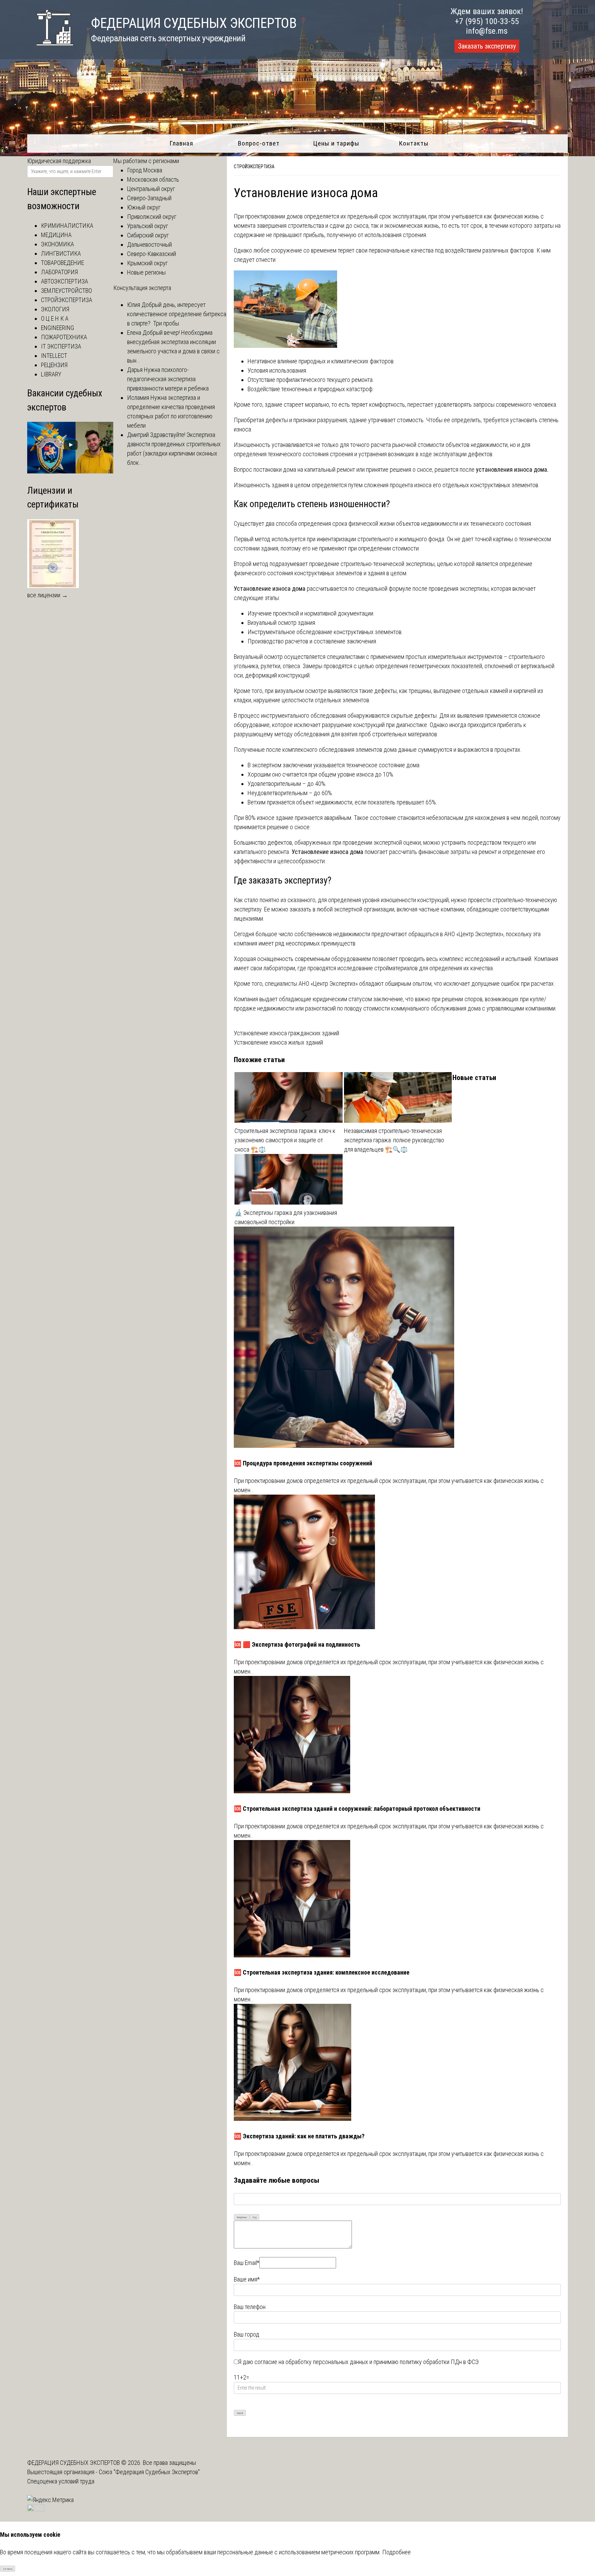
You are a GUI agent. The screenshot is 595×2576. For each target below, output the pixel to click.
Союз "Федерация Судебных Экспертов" (149, 2472)
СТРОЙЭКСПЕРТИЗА (254, 167)
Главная (181, 143)
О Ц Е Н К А (55, 318)
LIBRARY (51, 374)
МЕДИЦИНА (56, 235)
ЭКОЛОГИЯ (55, 309)
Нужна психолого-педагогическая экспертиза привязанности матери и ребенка (168, 379)
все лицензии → (48, 595)
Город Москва (145, 170)
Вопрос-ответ (259, 143)
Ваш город (247, 2334)
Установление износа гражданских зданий (286, 1033)
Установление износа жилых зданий (278, 1042)
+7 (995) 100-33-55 (487, 21)
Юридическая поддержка (59, 161)
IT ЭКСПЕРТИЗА (61, 346)
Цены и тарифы (336, 143)
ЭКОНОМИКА (58, 244)
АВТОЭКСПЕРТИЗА (65, 281)
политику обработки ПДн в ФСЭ (439, 2362)
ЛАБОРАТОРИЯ (59, 272)
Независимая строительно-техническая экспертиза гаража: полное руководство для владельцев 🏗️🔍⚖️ (394, 1140)
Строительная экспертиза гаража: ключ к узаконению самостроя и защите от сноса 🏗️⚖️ (285, 1140)
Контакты (414, 143)
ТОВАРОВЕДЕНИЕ (62, 263)
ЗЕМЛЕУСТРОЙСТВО (66, 291)
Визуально (242, 2217)
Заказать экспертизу (487, 46)
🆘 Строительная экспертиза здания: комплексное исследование (322, 1972)
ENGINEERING (58, 328)
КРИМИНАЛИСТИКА (67, 226)
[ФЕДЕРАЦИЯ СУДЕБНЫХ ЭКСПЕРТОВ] (50, 49)
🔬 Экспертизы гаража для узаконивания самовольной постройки (286, 1217)
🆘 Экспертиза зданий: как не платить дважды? (299, 2136)
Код (255, 2217)
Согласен (8, 2569)
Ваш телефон (250, 2307)
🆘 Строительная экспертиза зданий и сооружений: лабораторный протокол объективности (357, 1809)
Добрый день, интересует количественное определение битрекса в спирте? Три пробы (177, 314)
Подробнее (396, 2552)
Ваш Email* (247, 2263)
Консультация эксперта (142, 288)
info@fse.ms (487, 31)
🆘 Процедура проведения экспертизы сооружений (303, 1463)
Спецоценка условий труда (61, 2481)
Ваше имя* (247, 2279)
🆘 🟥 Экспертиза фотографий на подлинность (297, 1644)
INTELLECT (54, 356)
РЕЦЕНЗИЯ (54, 365)
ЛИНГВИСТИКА (61, 253)
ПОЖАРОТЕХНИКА (64, 337)
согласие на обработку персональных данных (311, 2362)
